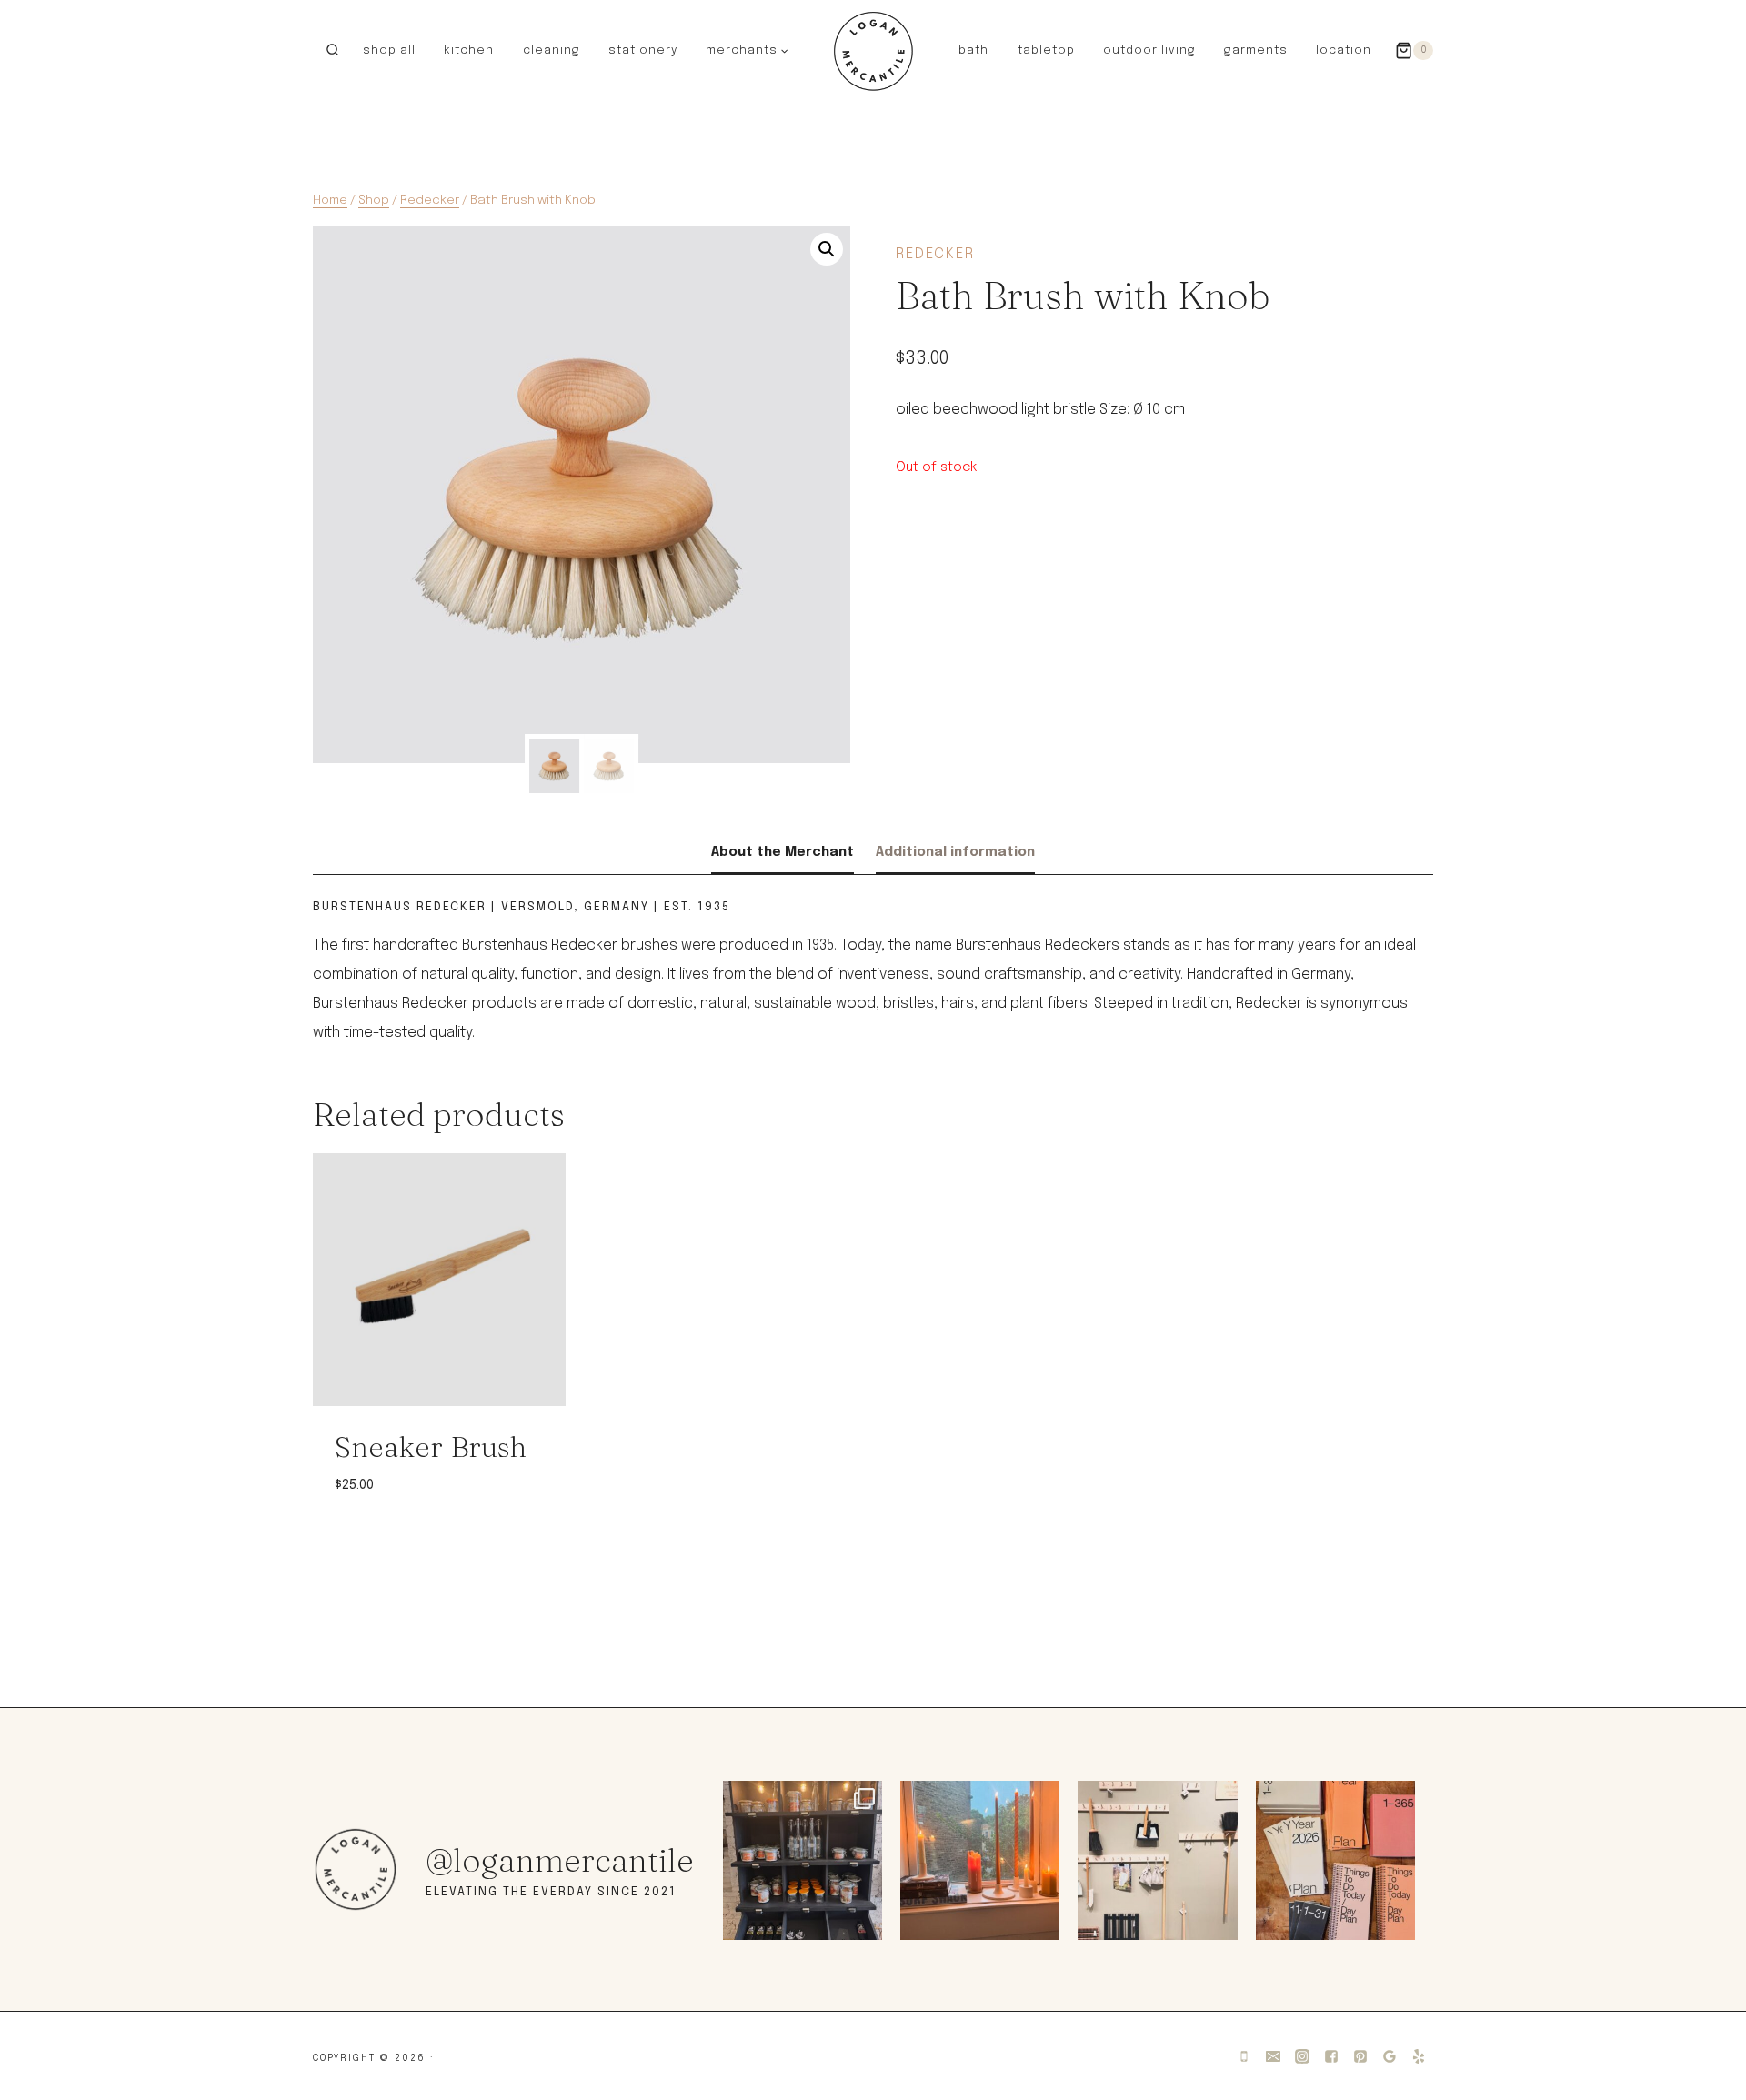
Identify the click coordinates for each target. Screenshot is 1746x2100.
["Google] (1390, 2056)
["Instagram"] (1302, 2056)
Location (1344, 50)
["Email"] (1273, 2056)
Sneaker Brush (431, 1447)
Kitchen (469, 50)
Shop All (389, 50)
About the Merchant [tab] (783, 852)
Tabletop (1046, 50)
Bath (973, 50)
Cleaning (552, 50)
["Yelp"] (1419, 2056)
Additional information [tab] (955, 852)
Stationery (643, 50)
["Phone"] (1244, 2056)
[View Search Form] (332, 50)
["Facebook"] (1331, 2056)
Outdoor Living (1149, 50)
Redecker (935, 254)
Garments (1256, 50)
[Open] (803, 1860)
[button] (784, 50)
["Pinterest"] (1360, 2056)
